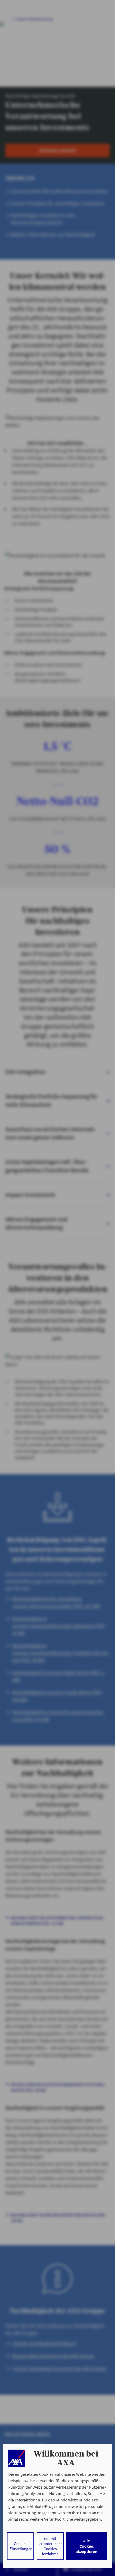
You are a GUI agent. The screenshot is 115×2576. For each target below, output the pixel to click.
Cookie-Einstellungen (21, 2546)
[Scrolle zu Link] (17, 2458)
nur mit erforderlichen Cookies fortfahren (51, 2546)
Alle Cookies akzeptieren (87, 2546)
